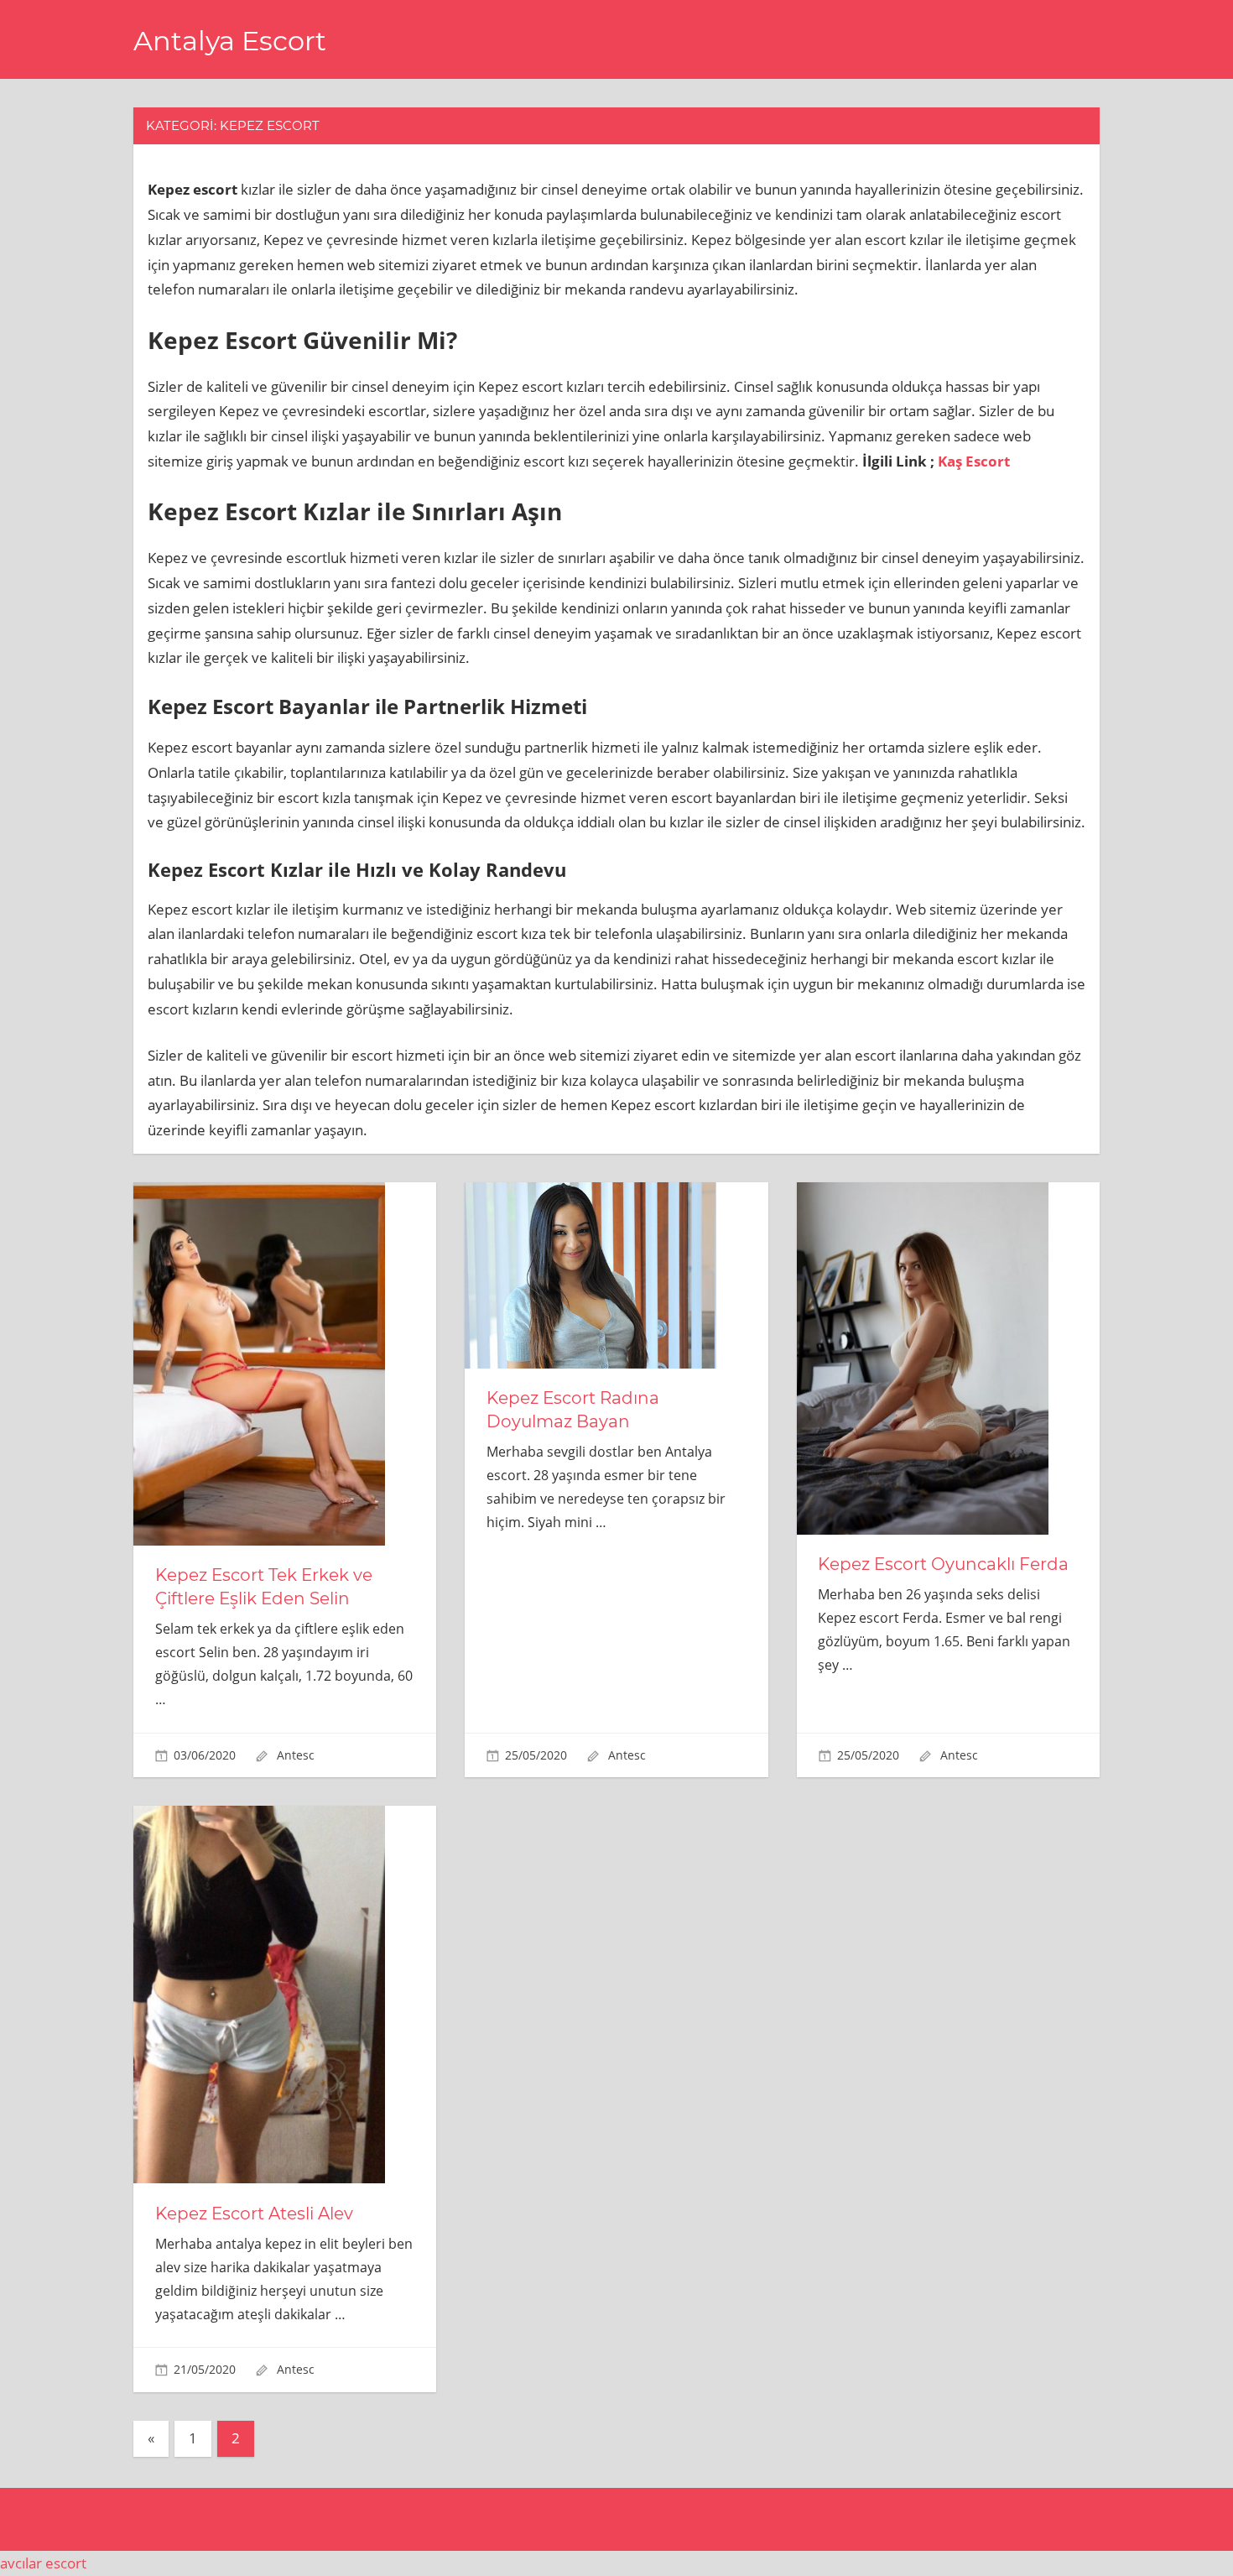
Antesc (296, 1755)
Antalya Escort (230, 41)
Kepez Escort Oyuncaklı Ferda (943, 1564)
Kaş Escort (974, 461)
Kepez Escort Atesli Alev (254, 2214)
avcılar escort (43, 2563)
